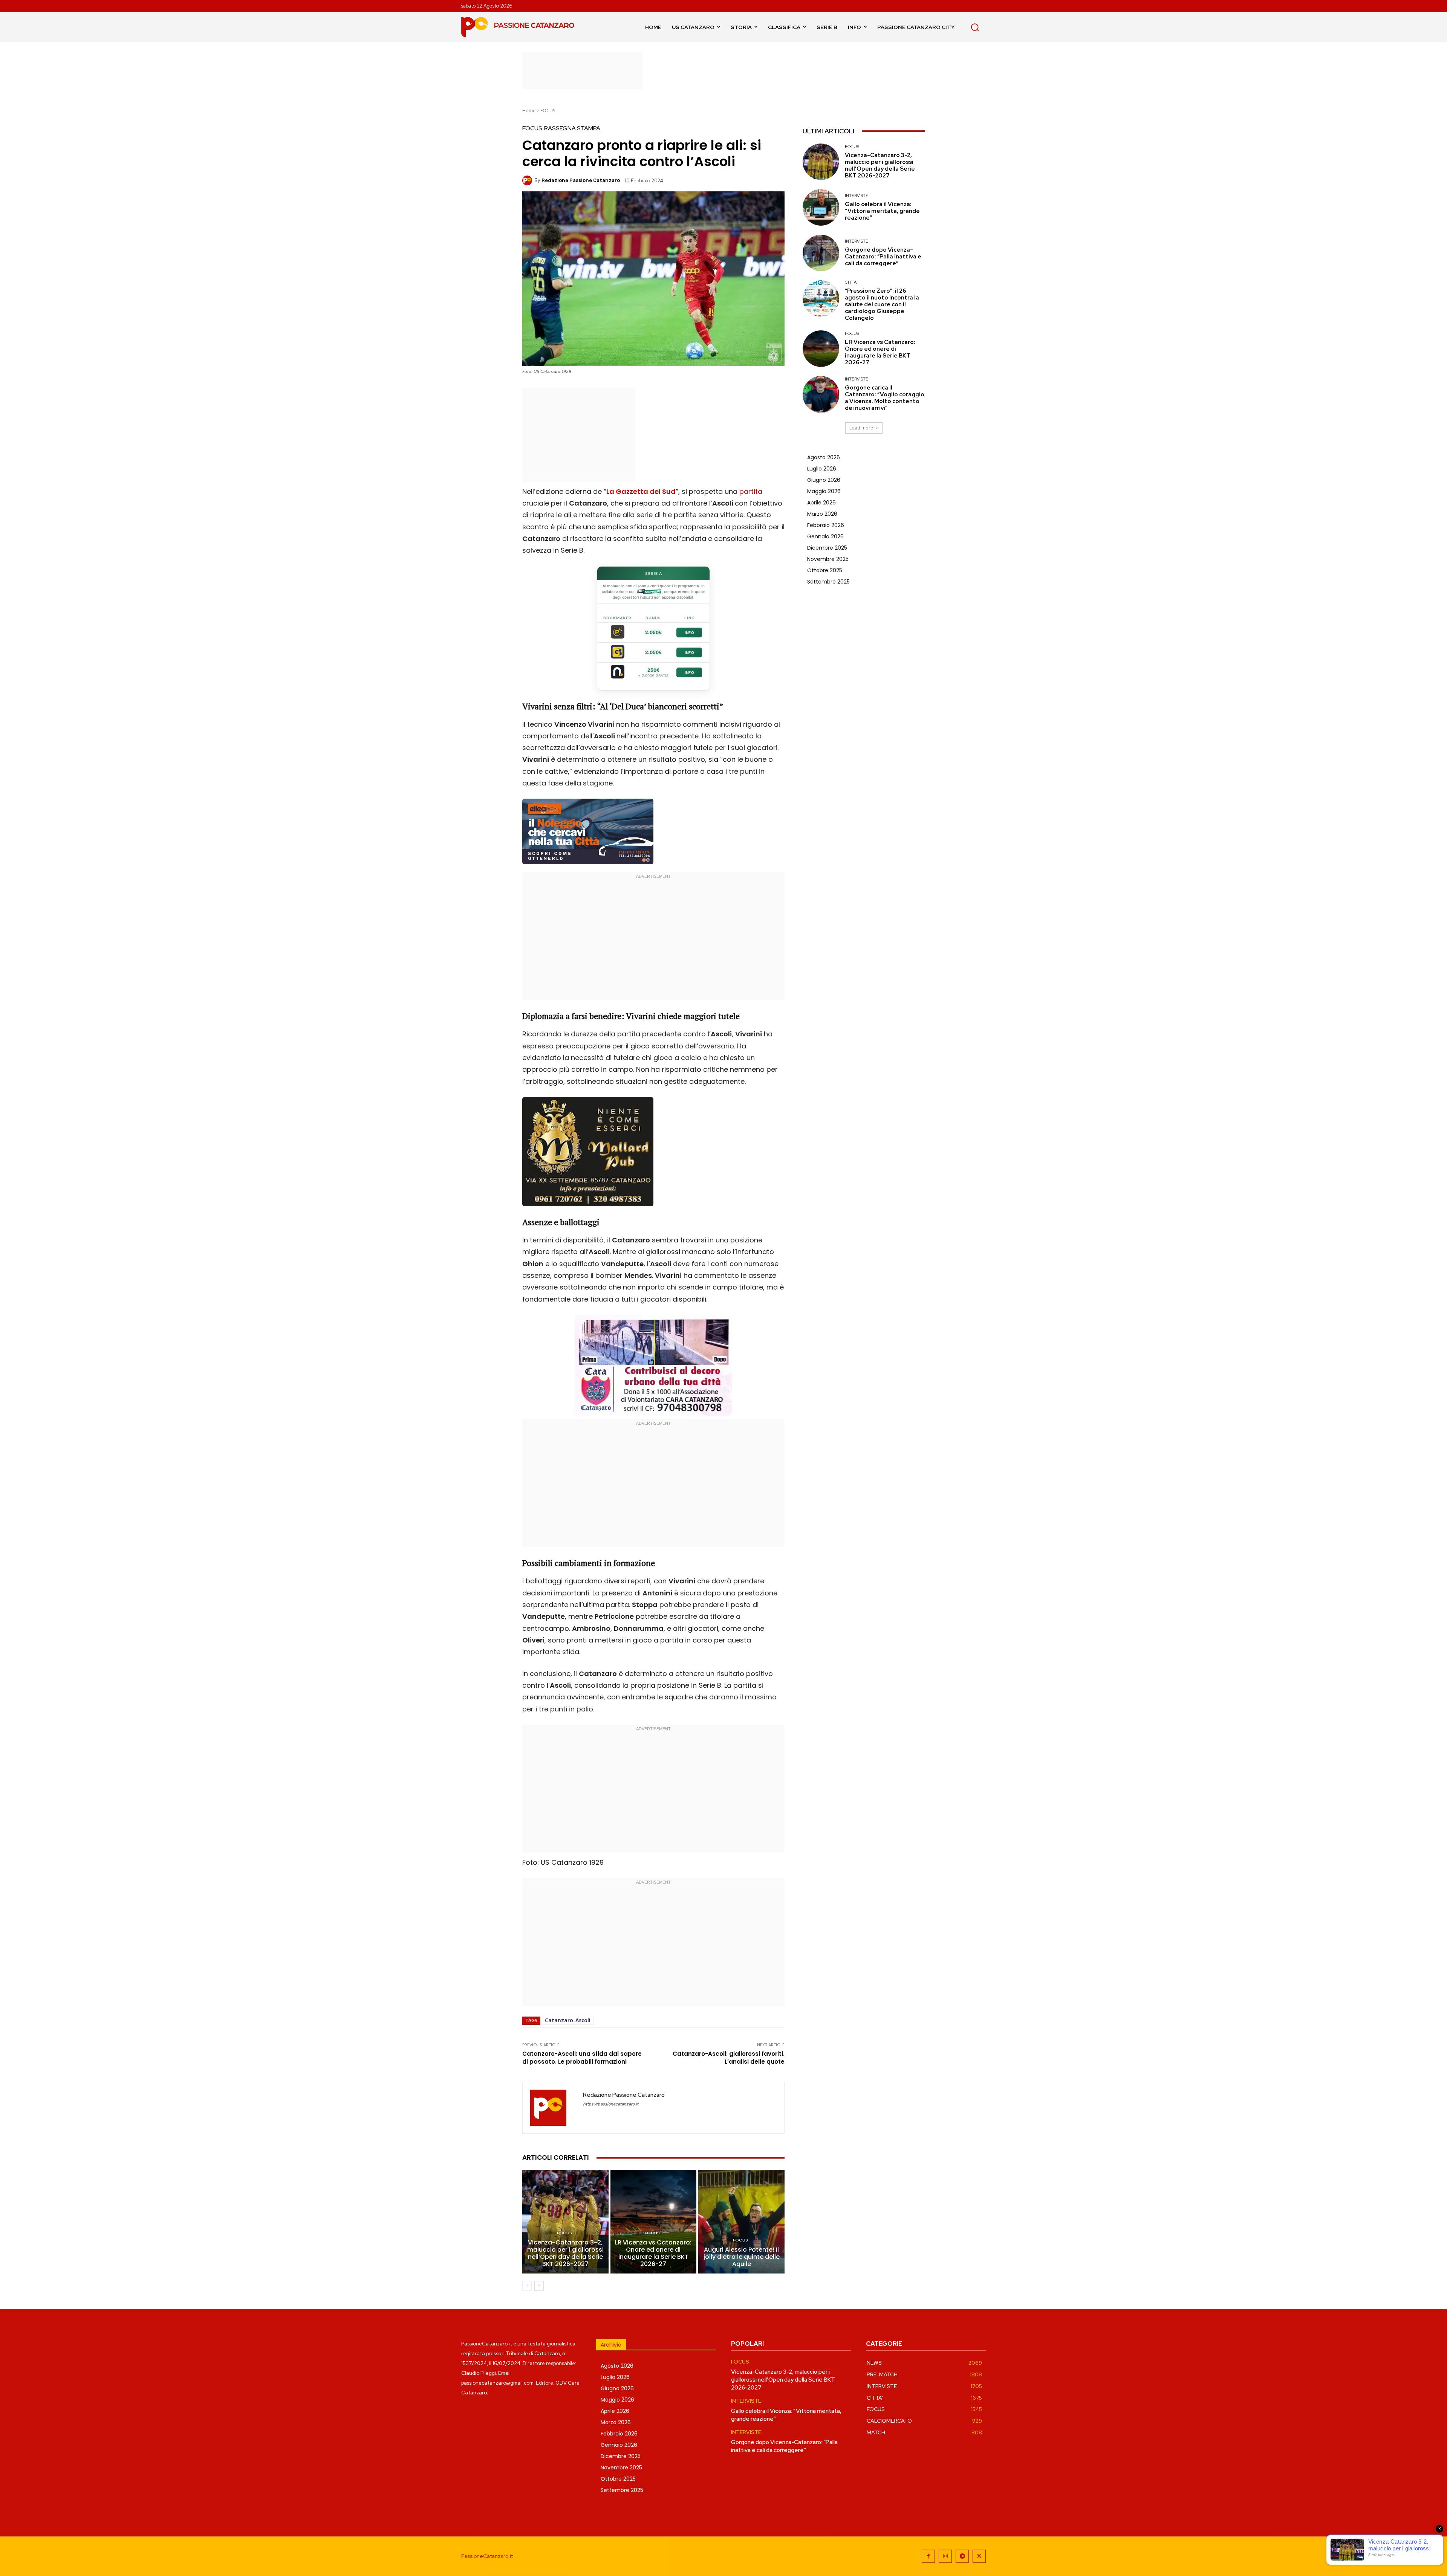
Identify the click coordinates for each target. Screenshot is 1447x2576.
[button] (975, 27)
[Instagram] (945, 2556)
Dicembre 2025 (827, 548)
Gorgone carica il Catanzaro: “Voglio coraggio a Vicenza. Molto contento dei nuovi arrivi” (885, 398)
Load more (861, 428)
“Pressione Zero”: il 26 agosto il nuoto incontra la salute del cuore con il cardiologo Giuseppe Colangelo (882, 304)
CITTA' (851, 282)
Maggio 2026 (824, 491)
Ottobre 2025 (825, 570)
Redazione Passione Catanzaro (581, 180)
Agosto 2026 (824, 457)
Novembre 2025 (828, 559)
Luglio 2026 (822, 469)
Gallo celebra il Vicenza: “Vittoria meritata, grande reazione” (882, 211)
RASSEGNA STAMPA (572, 128)
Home (529, 111)
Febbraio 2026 (826, 525)
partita (751, 491)
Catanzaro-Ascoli (568, 2020)
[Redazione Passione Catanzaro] (528, 180)
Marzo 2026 (822, 514)
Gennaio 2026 (825, 536)
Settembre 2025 (828, 582)
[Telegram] (962, 2556)
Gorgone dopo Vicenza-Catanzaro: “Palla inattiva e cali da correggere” (883, 257)
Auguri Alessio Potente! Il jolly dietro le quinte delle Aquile (742, 2257)
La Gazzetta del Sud (641, 491)
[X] (979, 2556)
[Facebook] (928, 2556)
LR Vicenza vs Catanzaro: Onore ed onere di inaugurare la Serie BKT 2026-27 (653, 2253)
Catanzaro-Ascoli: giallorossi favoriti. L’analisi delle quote (729, 2058)
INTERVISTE (857, 196)
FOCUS (548, 111)
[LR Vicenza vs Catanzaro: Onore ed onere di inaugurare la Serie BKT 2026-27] (654, 2222)
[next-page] (539, 2286)
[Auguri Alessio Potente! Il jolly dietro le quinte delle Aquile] (741, 2222)
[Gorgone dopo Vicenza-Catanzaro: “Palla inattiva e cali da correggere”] (821, 253)
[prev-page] (527, 2286)
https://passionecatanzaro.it (611, 2104)
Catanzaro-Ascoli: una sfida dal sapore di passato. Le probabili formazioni (582, 2058)
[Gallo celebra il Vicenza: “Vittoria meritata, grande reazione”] (821, 207)
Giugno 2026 (824, 480)
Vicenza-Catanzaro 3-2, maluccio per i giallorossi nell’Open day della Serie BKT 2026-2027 (565, 2253)
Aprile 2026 (821, 503)
